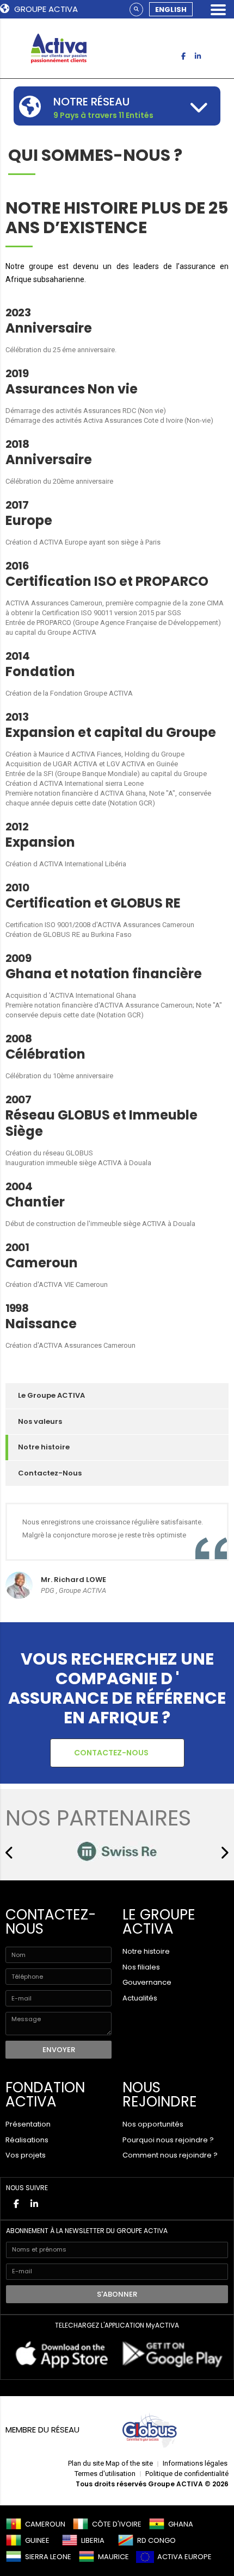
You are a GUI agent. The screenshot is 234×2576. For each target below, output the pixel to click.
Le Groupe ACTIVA (51, 1395)
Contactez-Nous (50, 1473)
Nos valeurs (40, 1421)
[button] (10, 1853)
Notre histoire (44, 1447)
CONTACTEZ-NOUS (112, 1753)
